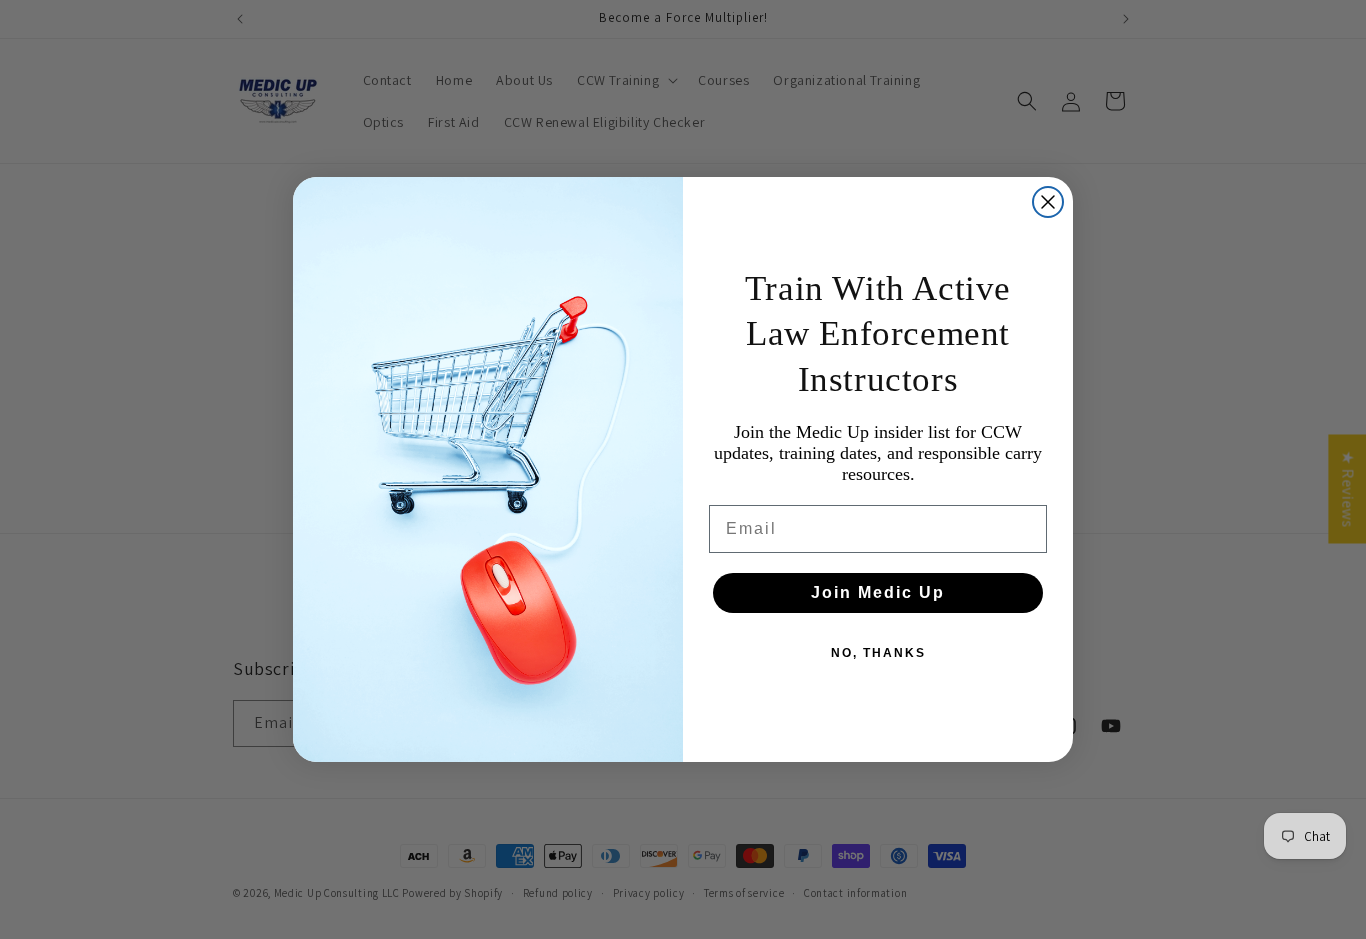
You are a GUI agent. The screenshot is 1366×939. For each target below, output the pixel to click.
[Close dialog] (1048, 202)
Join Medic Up (878, 592)
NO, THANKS (878, 653)
